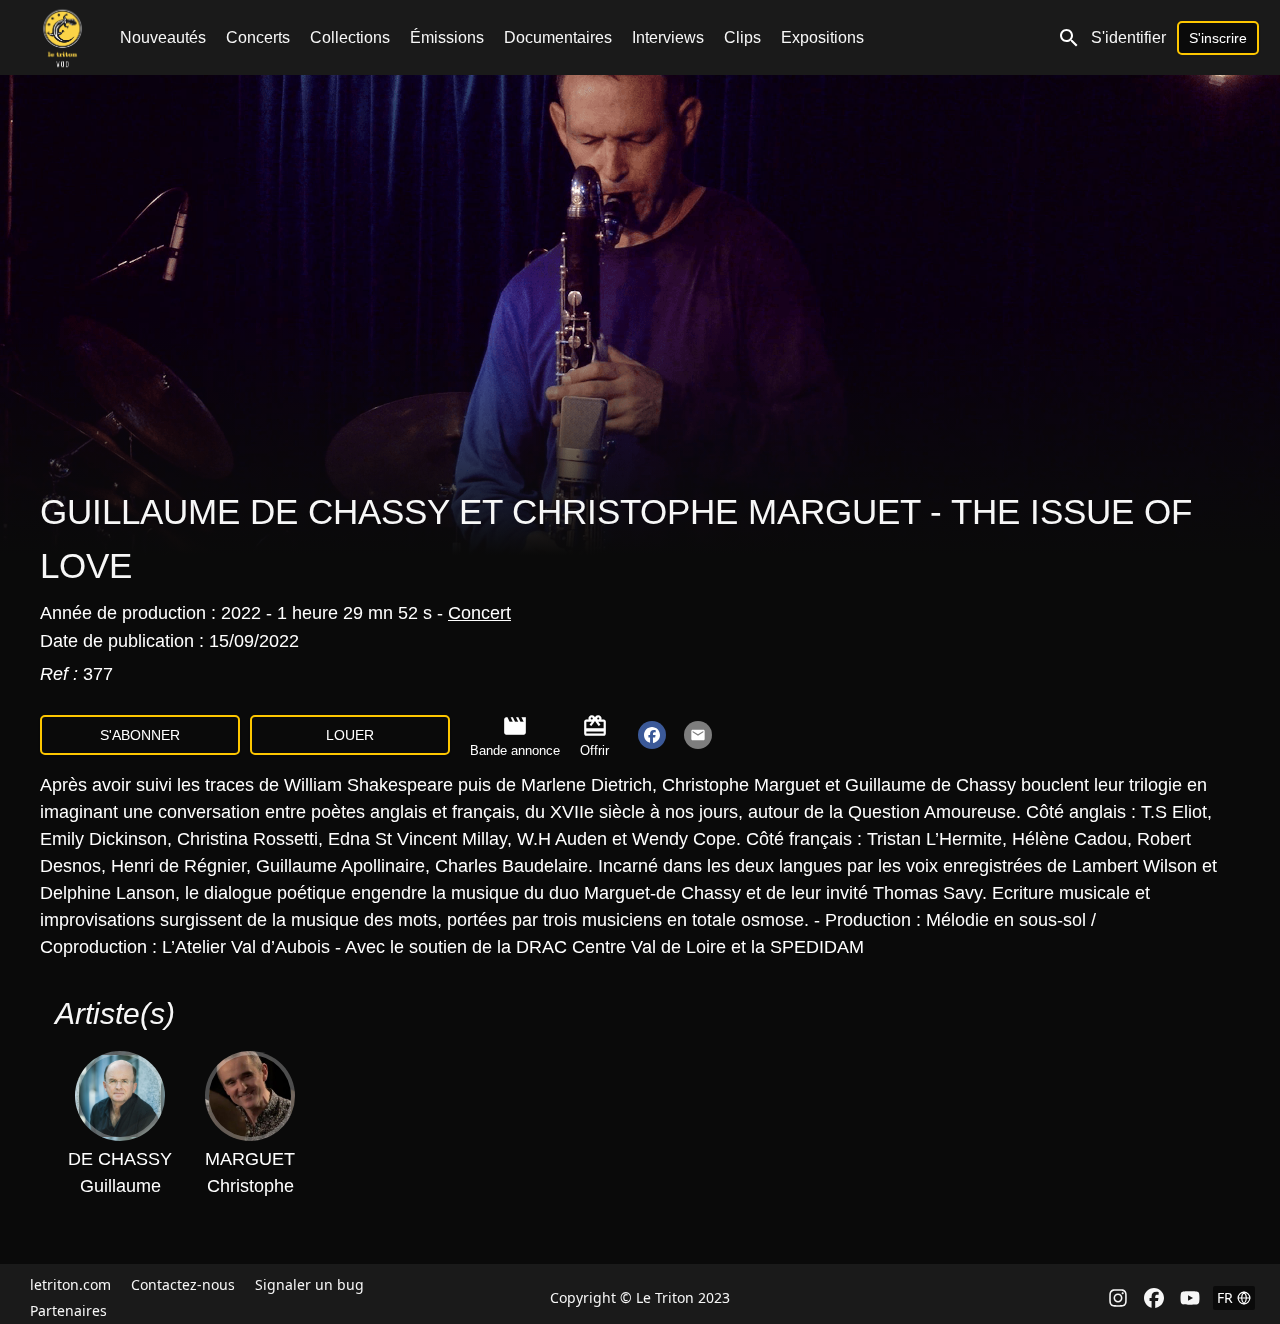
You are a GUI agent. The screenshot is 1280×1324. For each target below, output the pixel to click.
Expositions (822, 37)
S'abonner (140, 735)
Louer (350, 735)
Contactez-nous (183, 1284)
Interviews (668, 37)
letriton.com (70, 1284)
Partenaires (68, 1310)
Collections (350, 37)
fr (1225, 1297)
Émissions (447, 37)
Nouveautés (163, 37)
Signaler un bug (309, 1284)
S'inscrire (1218, 38)
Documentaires (558, 37)
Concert (479, 613)
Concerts (258, 37)
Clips (742, 37)
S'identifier (1128, 37)
